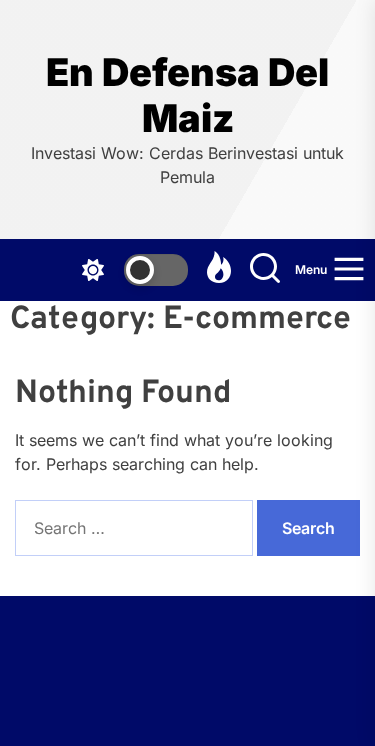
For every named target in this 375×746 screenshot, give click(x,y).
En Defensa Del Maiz (187, 95)
